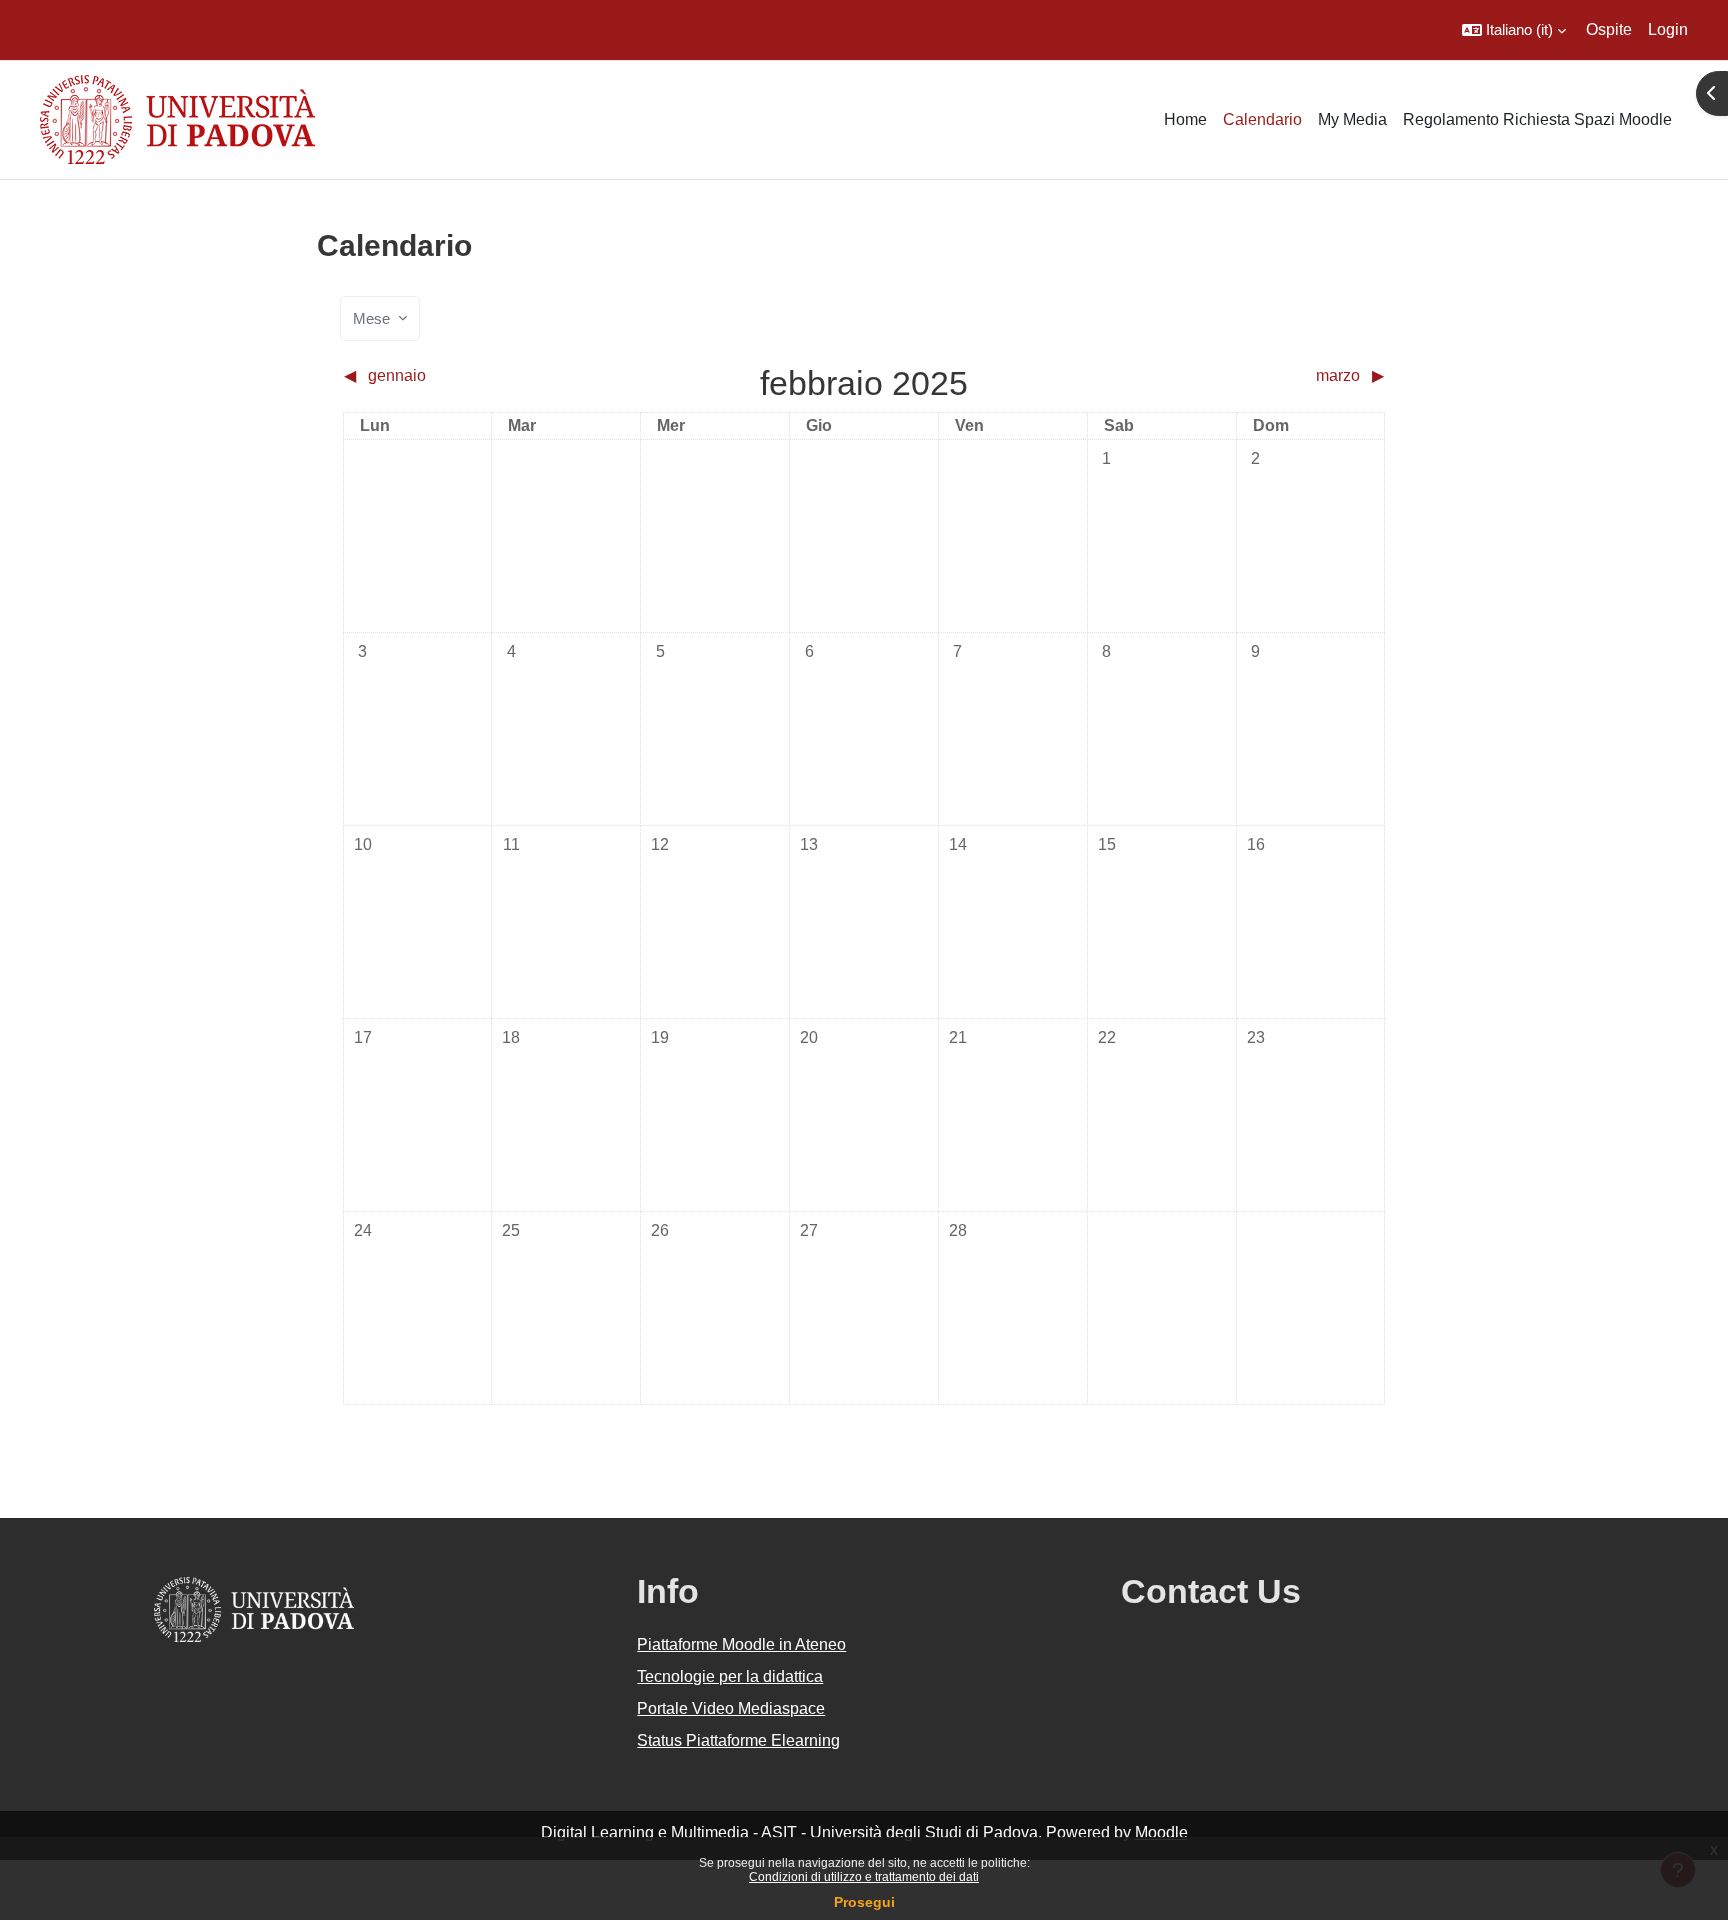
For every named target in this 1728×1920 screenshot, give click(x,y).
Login (1668, 29)
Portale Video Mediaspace (731, 1708)
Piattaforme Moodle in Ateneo (741, 1644)
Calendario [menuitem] (1262, 119)
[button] (1514, 30)
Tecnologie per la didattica (730, 1676)
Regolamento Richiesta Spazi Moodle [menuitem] (1537, 119)
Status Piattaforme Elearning (738, 1740)
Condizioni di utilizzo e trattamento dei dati (864, 1877)
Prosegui (864, 1902)
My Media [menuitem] (1352, 119)
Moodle (1161, 1832)
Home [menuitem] (1185, 119)
